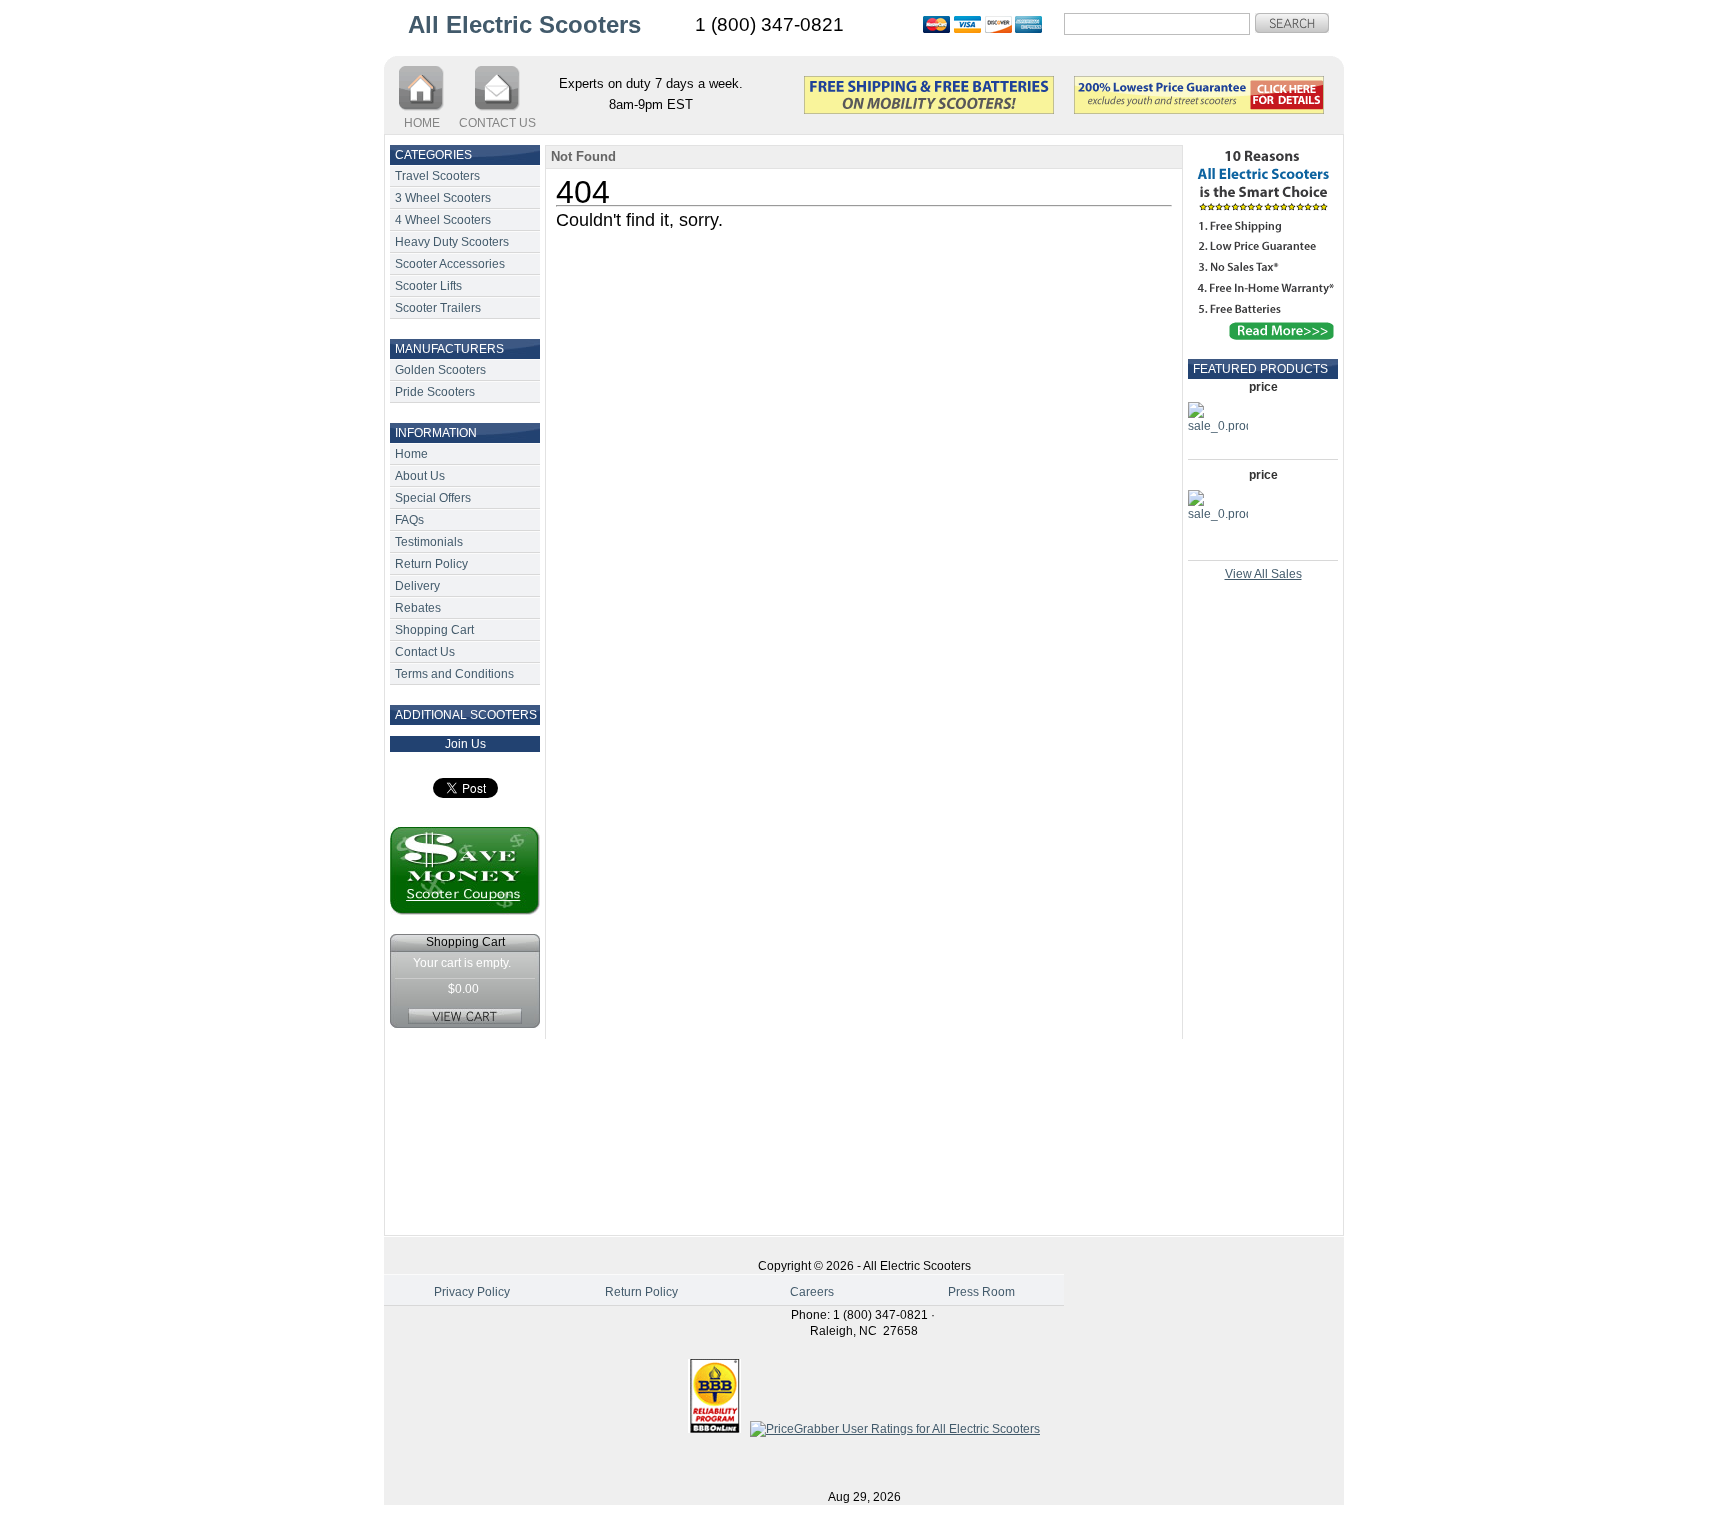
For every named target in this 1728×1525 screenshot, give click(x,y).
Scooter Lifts (428, 286)
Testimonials (429, 542)
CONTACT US (497, 123)
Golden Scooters (440, 370)
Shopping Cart (434, 630)
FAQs (409, 520)
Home (411, 454)
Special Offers (433, 498)
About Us (420, 476)
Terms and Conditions (454, 674)
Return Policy (431, 564)
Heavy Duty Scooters (452, 242)
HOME (422, 123)
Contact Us (425, 652)
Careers (812, 1292)
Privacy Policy (472, 1292)
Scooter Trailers (438, 308)
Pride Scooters (435, 392)
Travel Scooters (437, 176)
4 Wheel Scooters (443, 220)
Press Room (981, 1292)
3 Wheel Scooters (443, 198)
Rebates (418, 608)
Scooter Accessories (450, 264)
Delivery (417, 586)
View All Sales (1263, 574)
